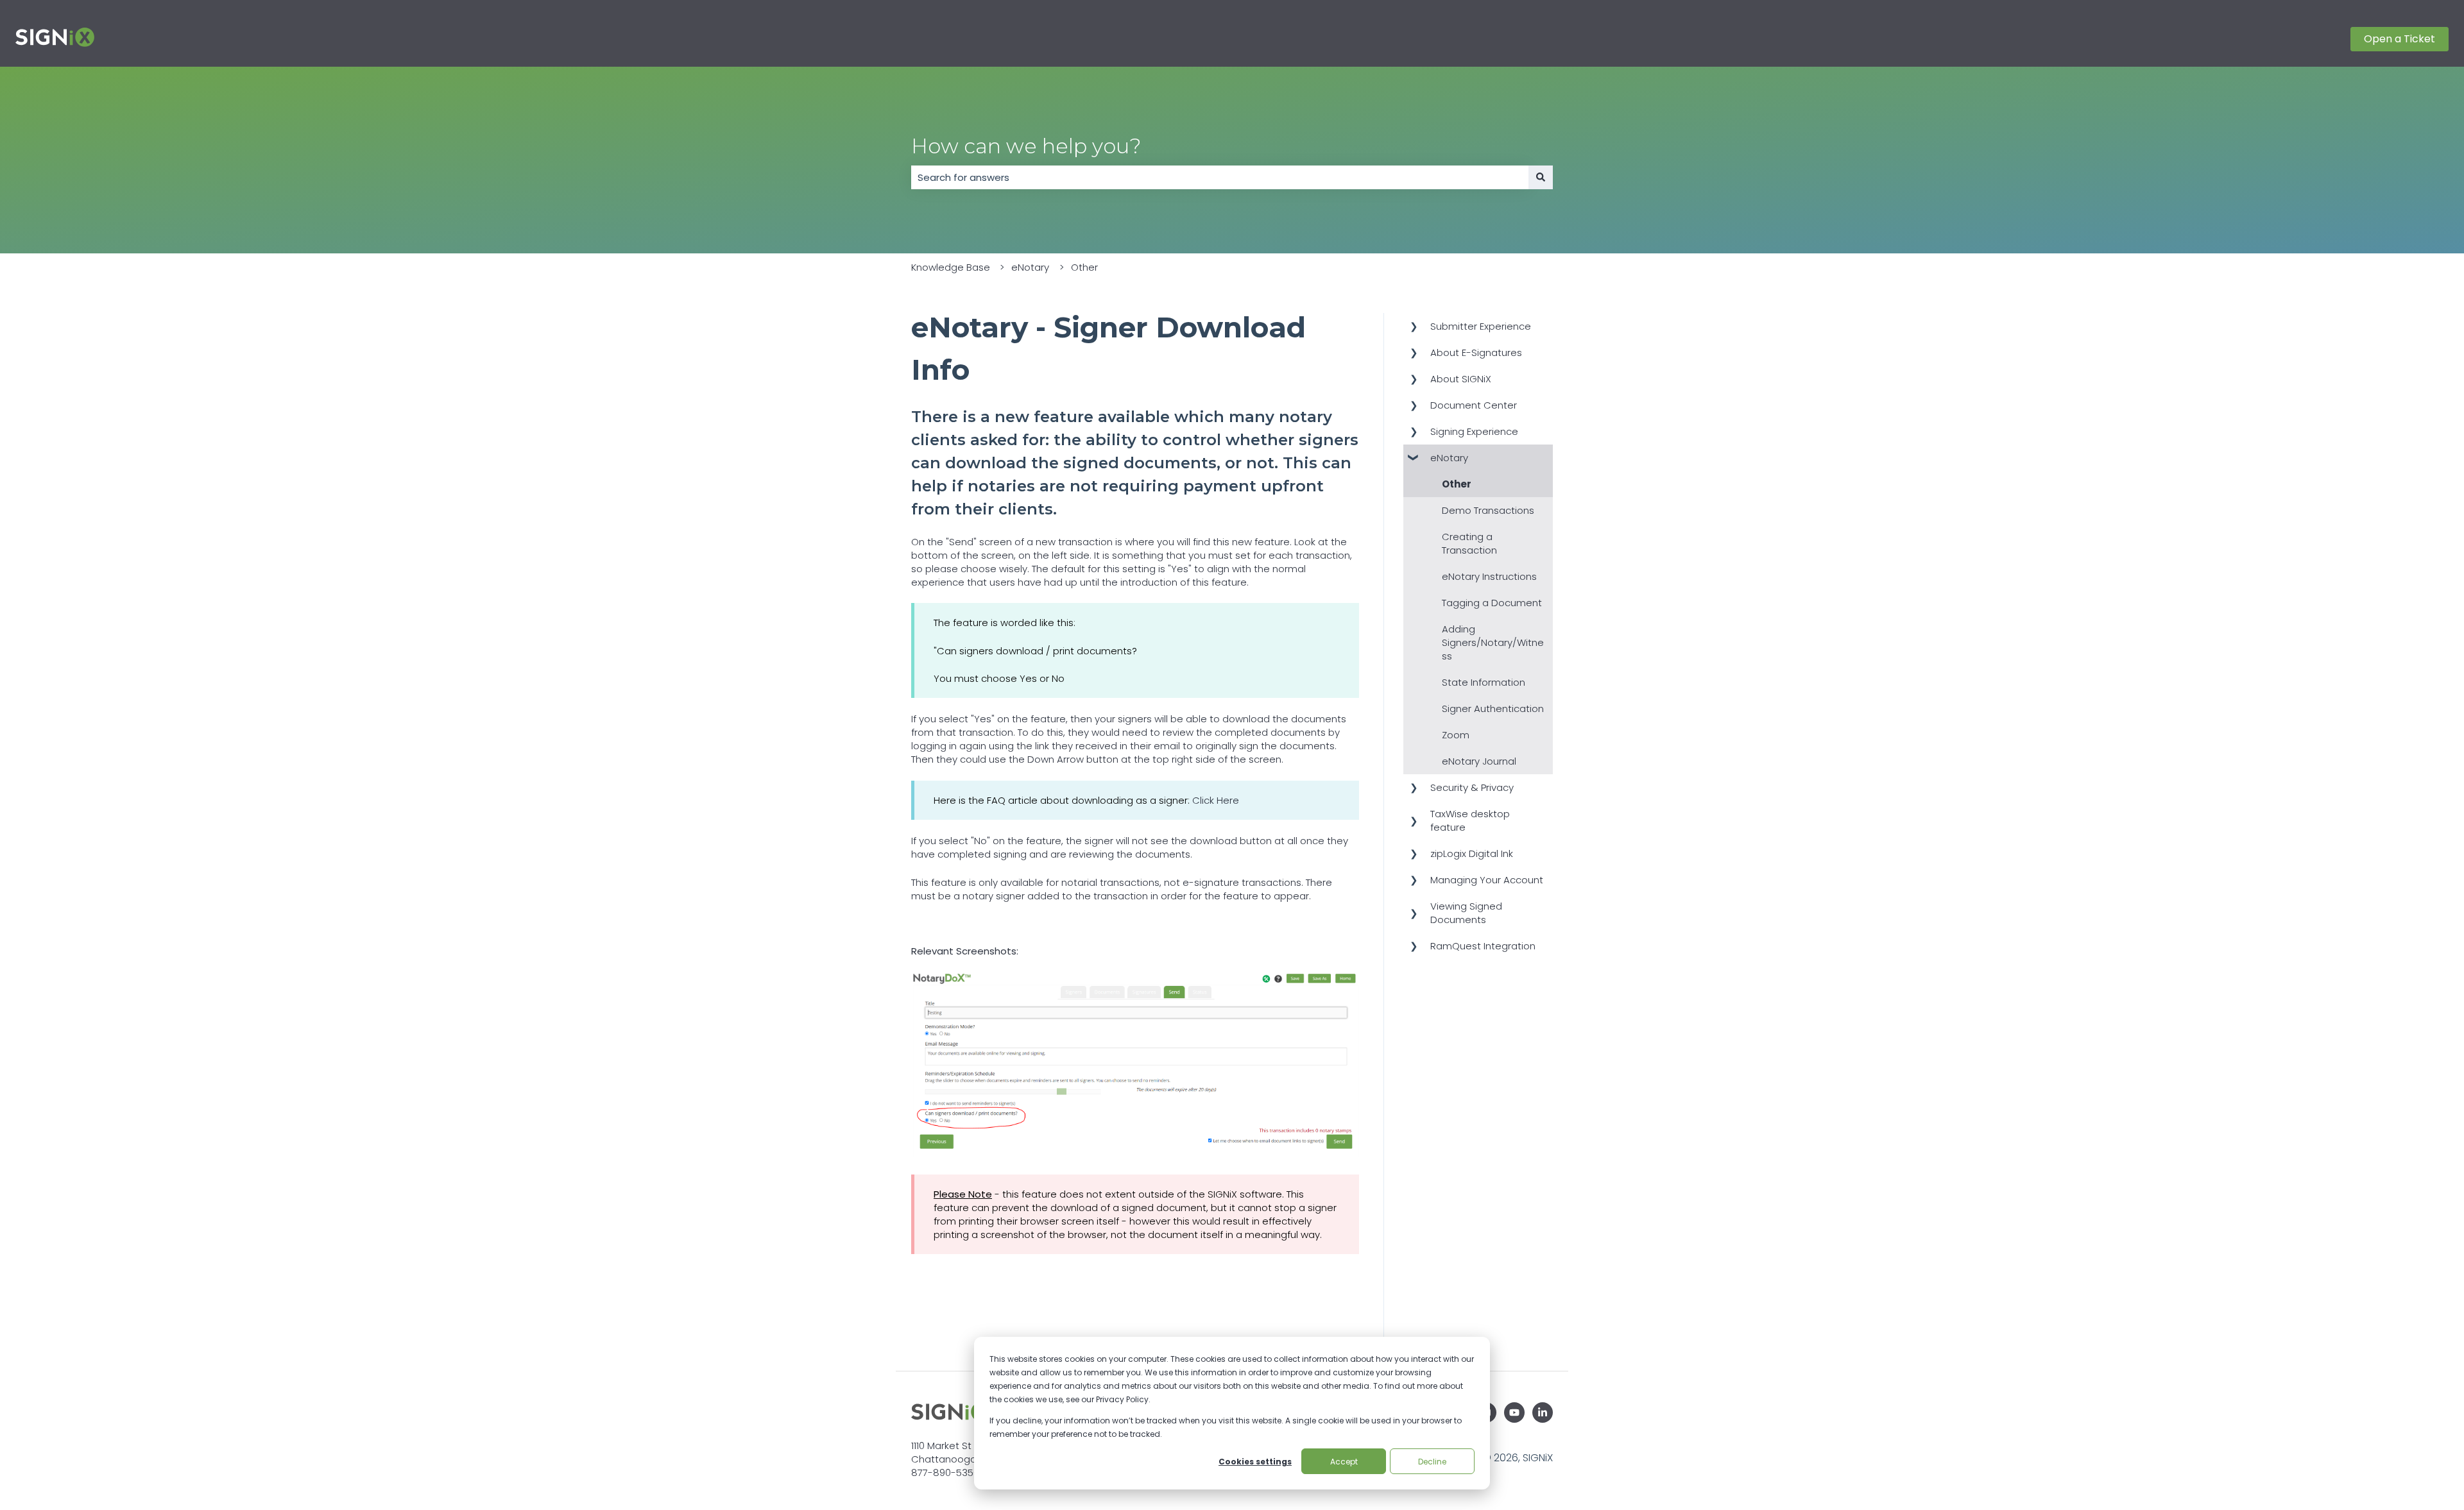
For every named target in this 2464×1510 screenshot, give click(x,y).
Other (1084, 267)
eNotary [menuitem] (1449, 458)
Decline (1432, 1462)
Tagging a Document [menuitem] (1492, 603)
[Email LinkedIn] (1543, 1412)
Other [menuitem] (1457, 484)
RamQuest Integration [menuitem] (1483, 946)
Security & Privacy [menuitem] (1472, 787)
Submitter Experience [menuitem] (1481, 326)
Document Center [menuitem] (1474, 405)
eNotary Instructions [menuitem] (1489, 576)
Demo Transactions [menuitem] (1488, 510)
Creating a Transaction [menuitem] (1469, 543)
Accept (1344, 1462)
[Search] (1541, 177)
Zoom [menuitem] (1456, 735)
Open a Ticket (2400, 39)
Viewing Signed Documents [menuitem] (1466, 913)
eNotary (1030, 267)
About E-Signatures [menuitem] (1476, 352)
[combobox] (1220, 177)
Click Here (1216, 800)
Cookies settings (1255, 1462)
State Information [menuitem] (1484, 682)
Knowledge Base (951, 267)
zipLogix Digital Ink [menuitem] (1472, 853)
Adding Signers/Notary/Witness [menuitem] (1493, 642)
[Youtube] (1514, 1412)
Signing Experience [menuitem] (1474, 431)
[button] (1414, 327)
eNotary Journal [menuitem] (1479, 761)
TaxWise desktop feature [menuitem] (1470, 820)
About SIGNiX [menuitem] (1461, 379)
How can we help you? (1026, 146)
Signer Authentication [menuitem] (1493, 708)
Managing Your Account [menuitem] (1487, 880)
